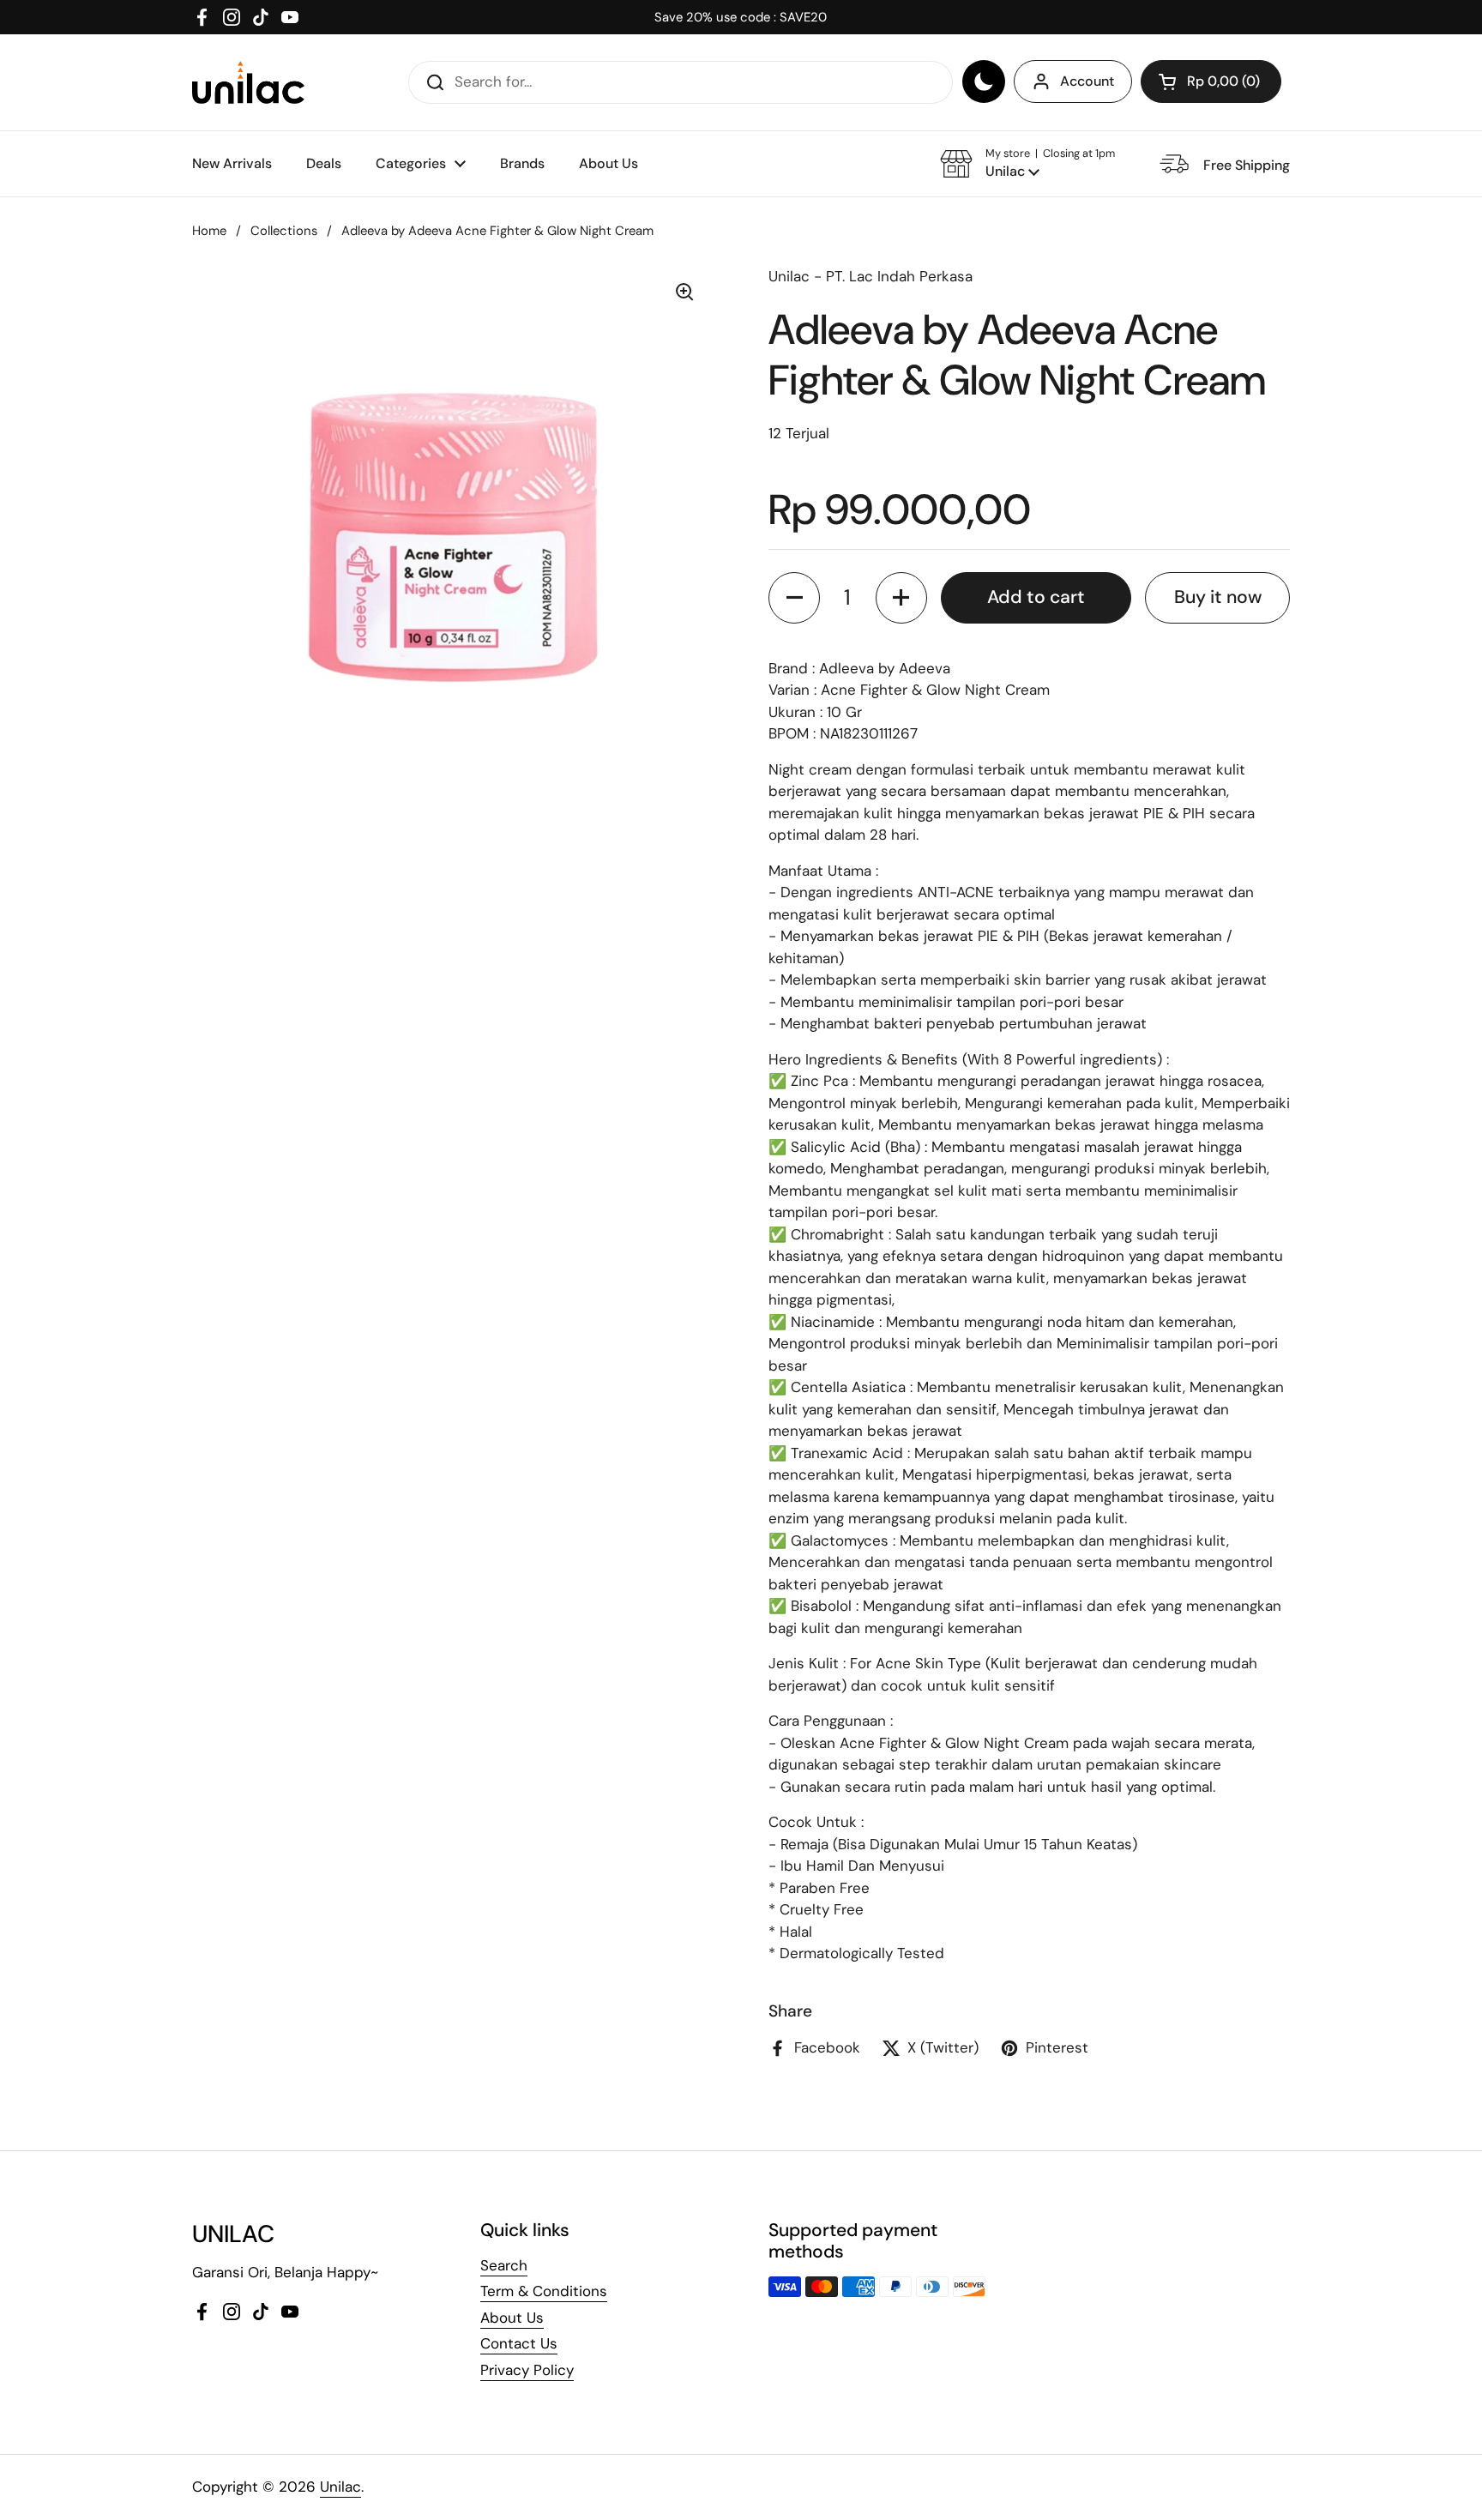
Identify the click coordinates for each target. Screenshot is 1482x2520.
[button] (1211, 81)
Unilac (340, 2487)
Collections (284, 231)
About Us (512, 2318)
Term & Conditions (544, 2291)
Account (1087, 81)
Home (209, 231)
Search (504, 2265)
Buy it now (1218, 597)
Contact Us (519, 2343)
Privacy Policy (527, 2370)
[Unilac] (248, 82)
